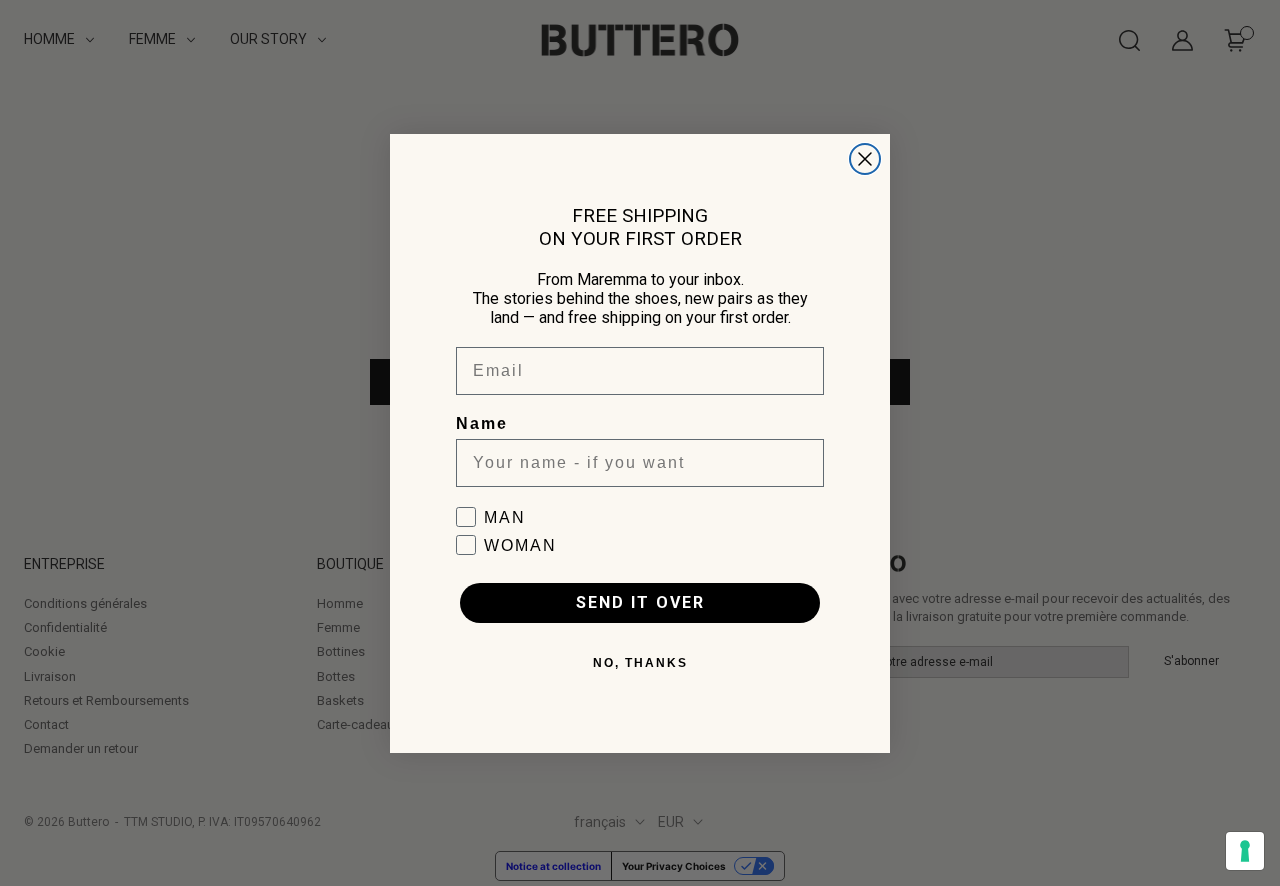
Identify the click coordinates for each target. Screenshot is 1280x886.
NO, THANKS (640, 663)
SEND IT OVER (640, 602)
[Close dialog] (865, 159)
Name (482, 423)
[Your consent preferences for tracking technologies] (1245, 851)
